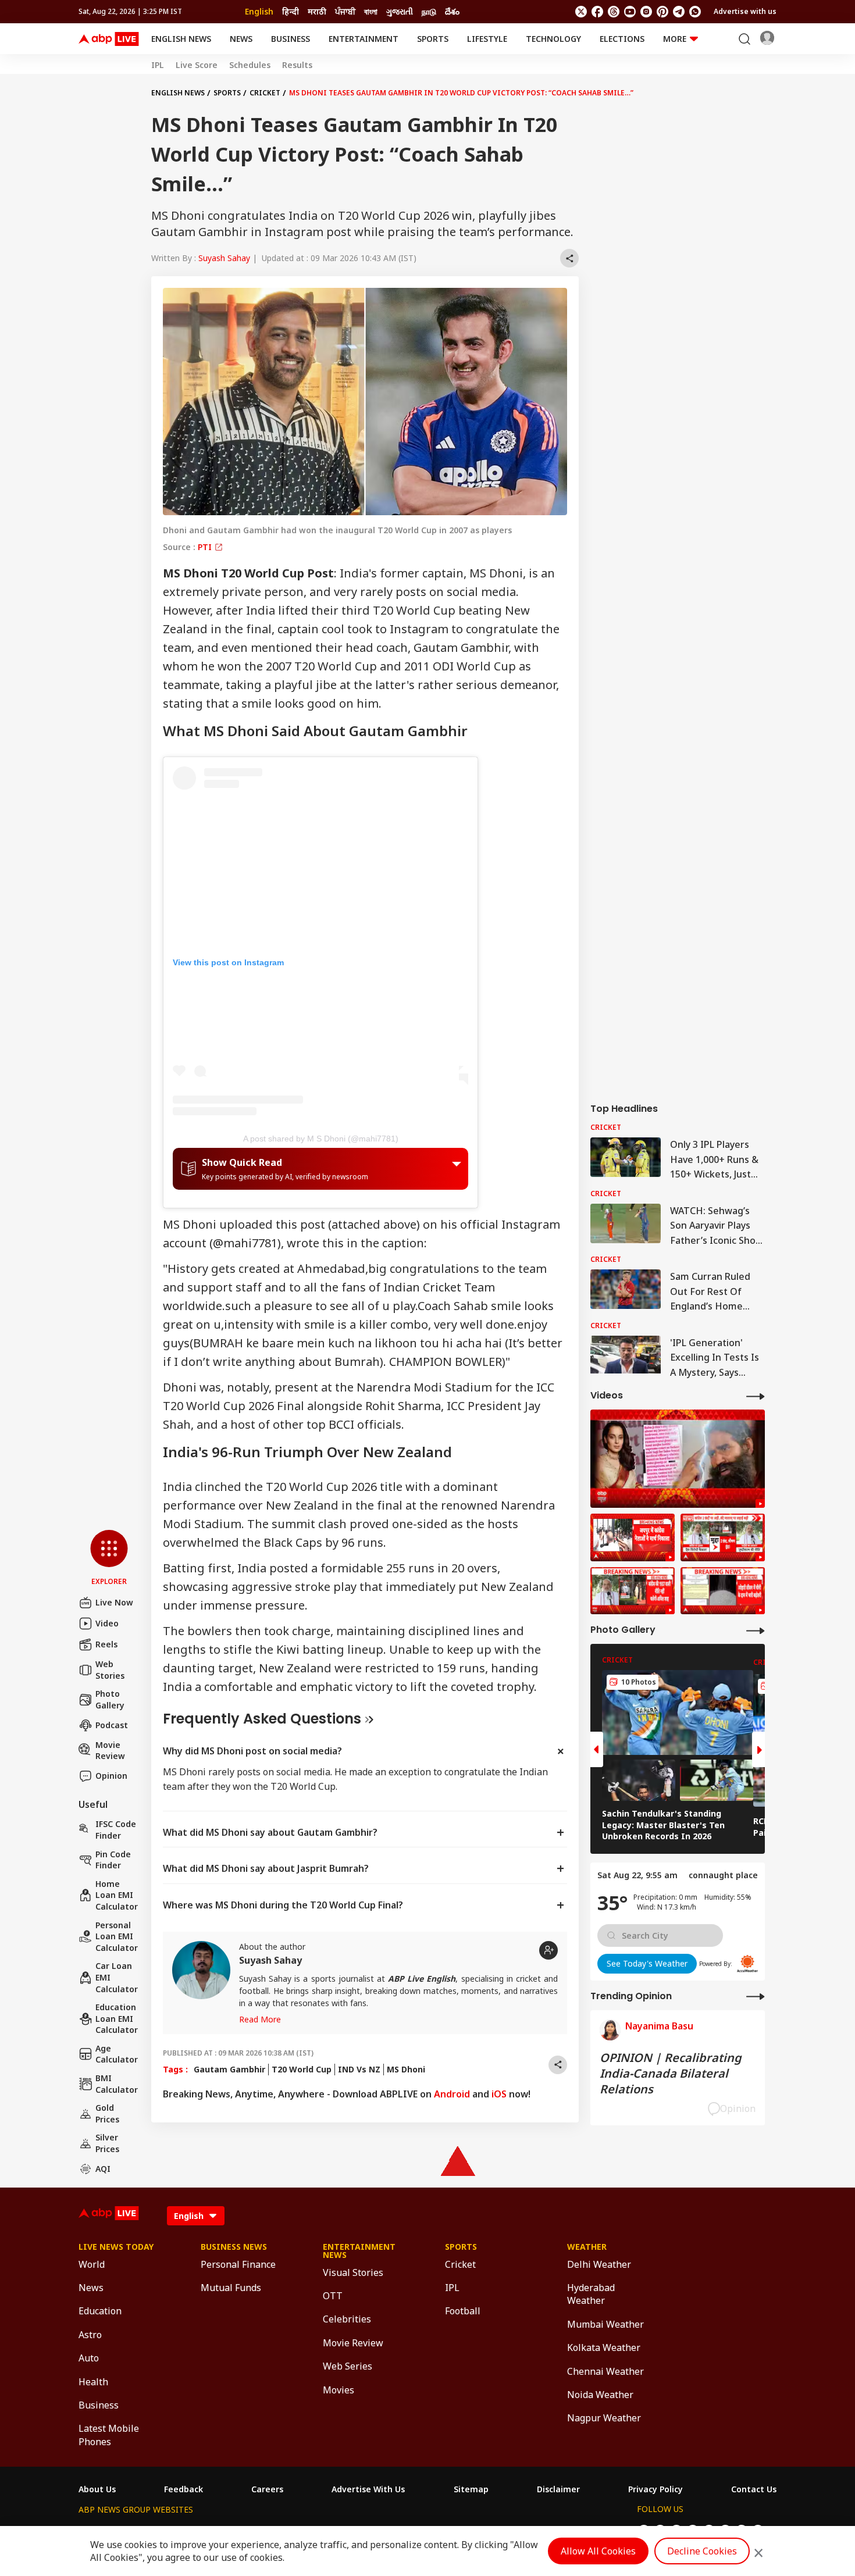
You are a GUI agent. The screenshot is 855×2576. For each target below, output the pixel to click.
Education (100, 2311)
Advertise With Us (368, 2489)
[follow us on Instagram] (646, 12)
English (259, 11)
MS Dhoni (406, 2069)
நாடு (429, 11)
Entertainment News (359, 2251)
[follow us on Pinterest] (662, 12)
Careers (267, 2489)
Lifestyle (487, 39)
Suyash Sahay (224, 258)
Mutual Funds (231, 2288)
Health (93, 2382)
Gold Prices (107, 2113)
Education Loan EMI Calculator (117, 2018)
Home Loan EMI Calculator (117, 1895)
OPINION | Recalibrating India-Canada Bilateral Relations (671, 2073)
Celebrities (347, 2319)
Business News (234, 2247)
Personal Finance (238, 2264)
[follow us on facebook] (597, 12)
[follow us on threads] (614, 12)
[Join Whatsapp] (695, 12)
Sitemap (471, 2489)
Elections (622, 39)
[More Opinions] (756, 1996)
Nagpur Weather (604, 2418)
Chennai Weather (605, 2371)
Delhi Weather (599, 2264)
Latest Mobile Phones (109, 2435)
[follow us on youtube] (630, 12)
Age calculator (117, 2054)
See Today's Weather (647, 1963)
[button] (109, 1558)
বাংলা (371, 11)
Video (107, 1623)
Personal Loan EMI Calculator (117, 1936)
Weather (587, 2247)
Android (452, 2094)
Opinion (111, 1776)
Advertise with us (745, 11)
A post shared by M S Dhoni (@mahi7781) (321, 1139)
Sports (433, 39)
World (92, 2264)
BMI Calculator (117, 2084)
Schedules (250, 65)
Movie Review (110, 1751)
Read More (260, 2019)
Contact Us (754, 2489)
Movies (339, 2390)
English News (181, 39)
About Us (97, 2489)
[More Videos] (756, 1396)
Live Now (114, 1602)
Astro (90, 2335)
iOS (499, 2094)
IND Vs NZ (359, 2069)
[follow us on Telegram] (679, 12)
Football (463, 2311)
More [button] (675, 39)
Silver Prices (107, 2143)
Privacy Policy (655, 2489)
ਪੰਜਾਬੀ (345, 11)
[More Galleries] (756, 1630)
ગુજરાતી (400, 11)
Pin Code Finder (113, 1860)
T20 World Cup (302, 2069)
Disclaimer (558, 2489)
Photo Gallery (110, 1699)
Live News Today (116, 2247)
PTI (206, 547)
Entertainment (364, 39)
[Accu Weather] (747, 1964)
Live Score (197, 65)
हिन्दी (291, 11)
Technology (553, 39)
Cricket (265, 93)
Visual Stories (353, 2272)
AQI (103, 2169)
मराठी (317, 11)
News (241, 39)
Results (297, 65)
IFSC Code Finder (116, 1830)
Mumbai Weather (605, 2324)
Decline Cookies (702, 2551)
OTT (333, 2296)
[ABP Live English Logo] (109, 39)
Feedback (184, 2489)
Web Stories (110, 1670)
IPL (158, 65)
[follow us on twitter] (581, 12)
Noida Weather (600, 2395)
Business (291, 39)
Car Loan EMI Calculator (117, 1977)
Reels (106, 1644)
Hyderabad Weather (591, 2294)
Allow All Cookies (598, 2551)
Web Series (348, 2366)
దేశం (452, 11)
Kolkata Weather (604, 2347)
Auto (89, 2358)
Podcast (112, 1725)
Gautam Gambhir (229, 2069)
